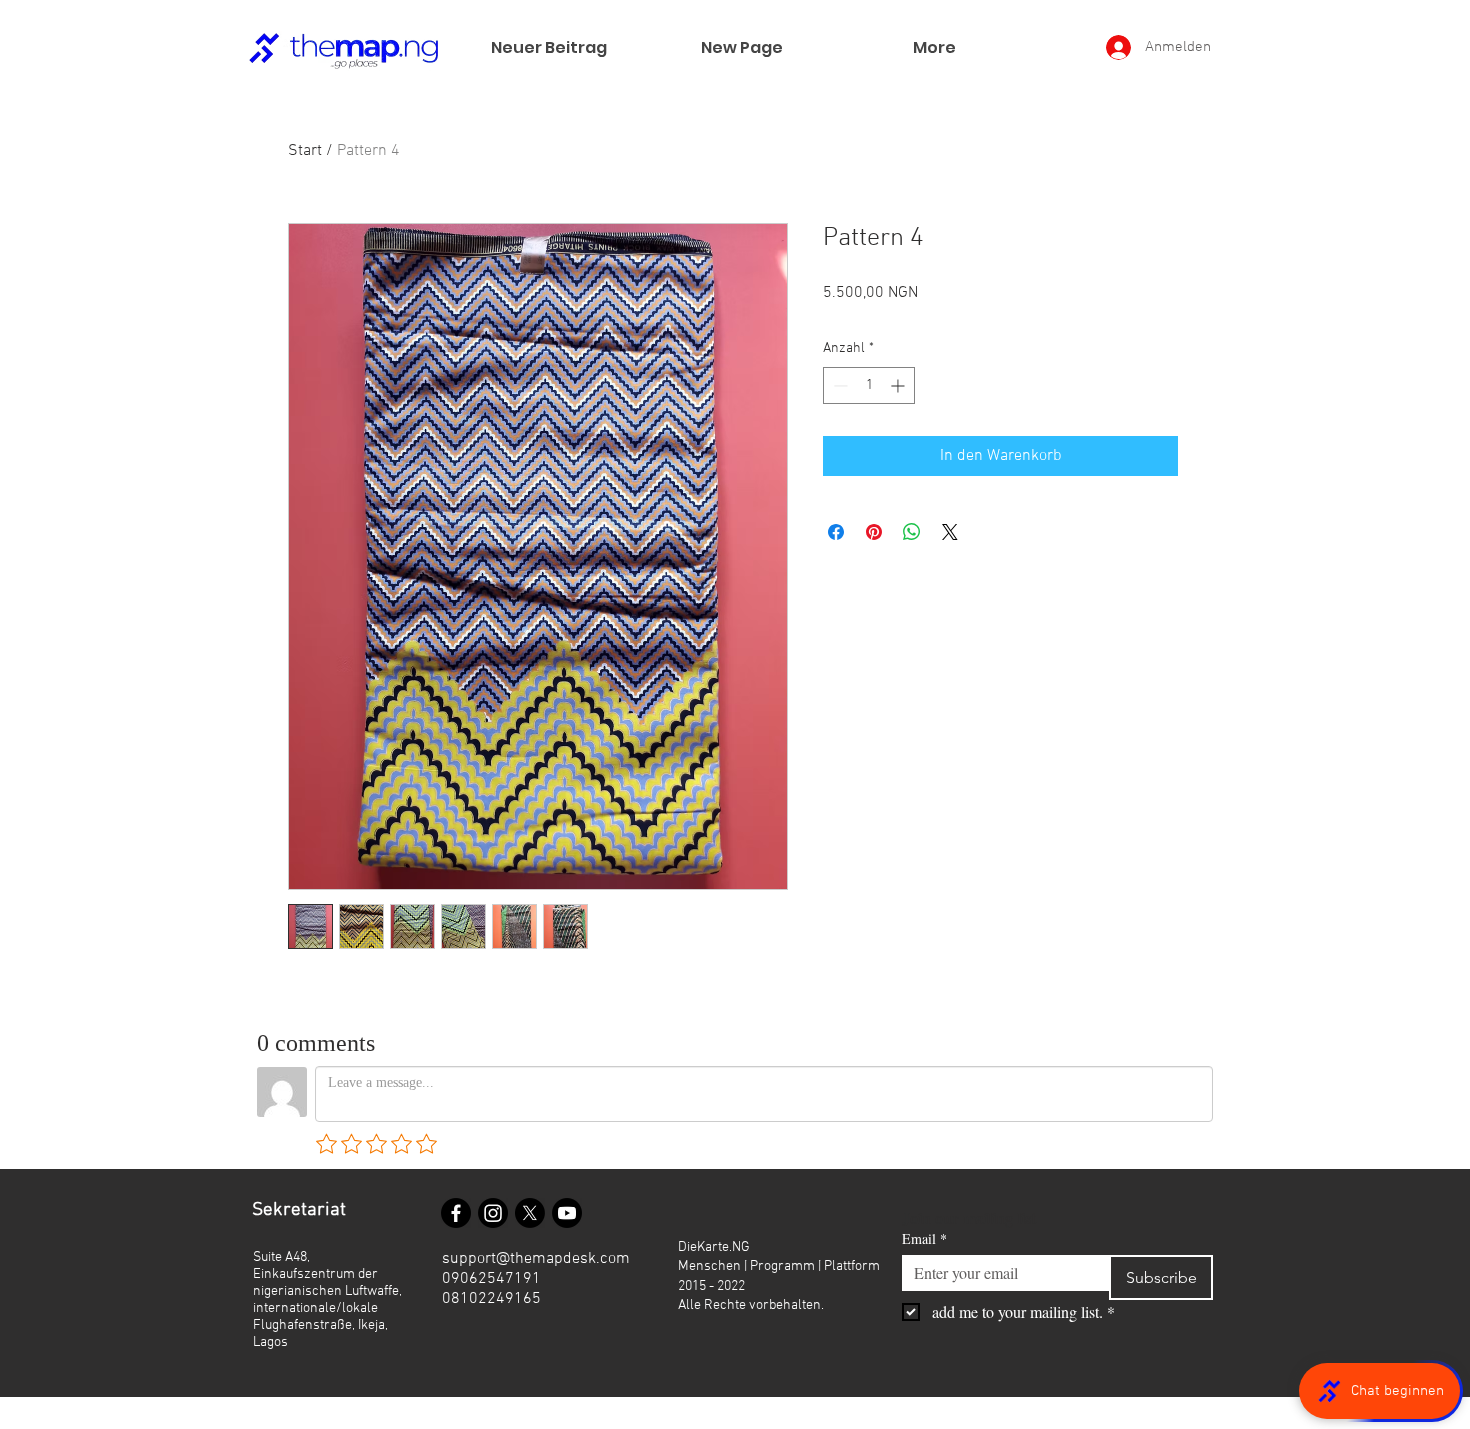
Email (924, 1238)
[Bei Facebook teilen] (836, 532)
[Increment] (899, 385)
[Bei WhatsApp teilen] (912, 532)
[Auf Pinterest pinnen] (874, 532)
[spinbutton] (869, 385)
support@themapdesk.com (536, 1259)
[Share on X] (950, 532)
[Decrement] (838, 385)
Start (305, 151)
